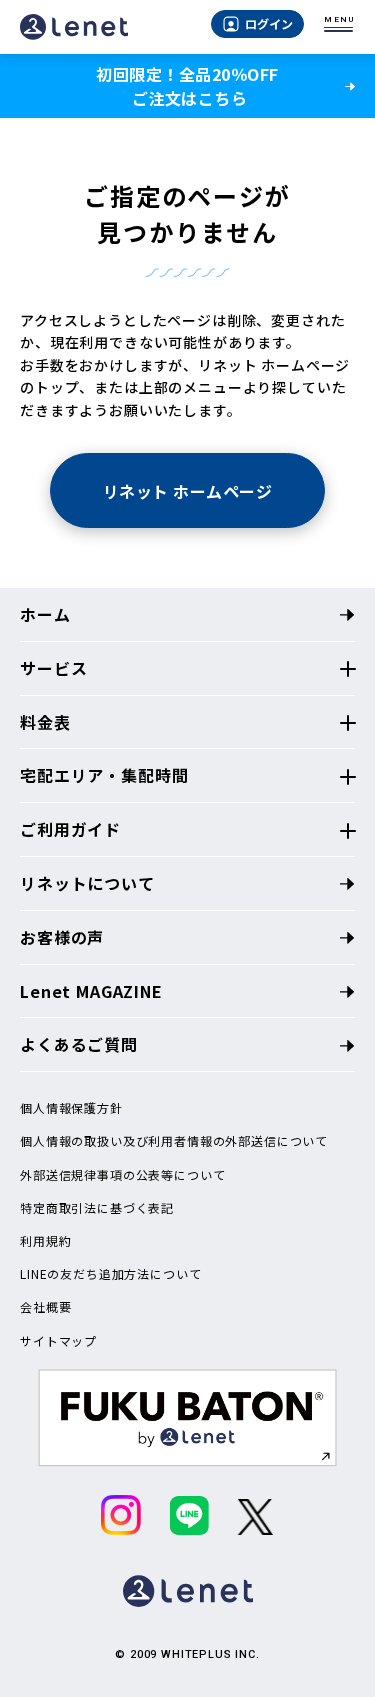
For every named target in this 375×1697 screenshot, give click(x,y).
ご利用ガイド (70, 829)
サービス (53, 668)
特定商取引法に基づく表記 (97, 1208)
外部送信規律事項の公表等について (122, 1175)
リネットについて (87, 883)
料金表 (45, 722)
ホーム (45, 614)
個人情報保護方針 (71, 1108)
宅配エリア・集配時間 (104, 775)
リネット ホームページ (187, 491)
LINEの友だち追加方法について (110, 1274)
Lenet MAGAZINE (91, 991)
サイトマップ (58, 1341)
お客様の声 (62, 937)
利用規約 (45, 1241)
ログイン (269, 23)
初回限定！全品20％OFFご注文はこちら (187, 86)
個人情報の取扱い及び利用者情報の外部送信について (174, 1141)
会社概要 (45, 1307)
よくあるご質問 (79, 1044)
